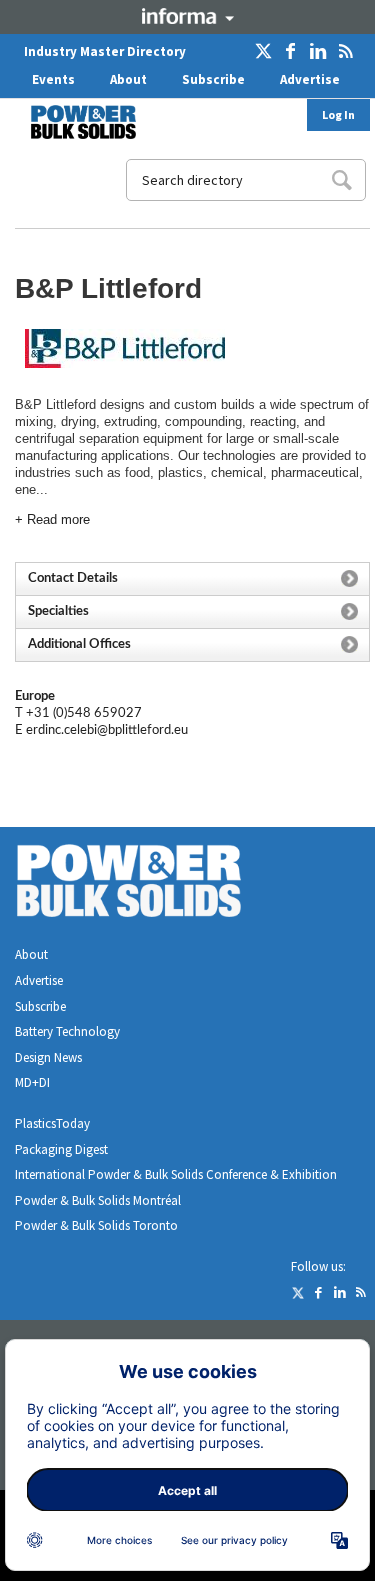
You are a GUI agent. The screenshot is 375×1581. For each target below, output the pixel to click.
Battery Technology (67, 1031)
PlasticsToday (52, 1123)
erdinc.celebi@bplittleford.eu (107, 730)
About (128, 79)
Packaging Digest (61, 1149)
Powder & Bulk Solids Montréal (98, 1200)
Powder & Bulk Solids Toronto (96, 1225)
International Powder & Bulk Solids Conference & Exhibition (176, 1174)
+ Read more (52, 519)
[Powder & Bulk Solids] (153, 884)
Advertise (310, 79)
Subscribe (213, 79)
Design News (48, 1057)
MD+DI (32, 1082)
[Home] (71, 122)
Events (53, 79)
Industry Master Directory (105, 51)
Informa (188, 16)
